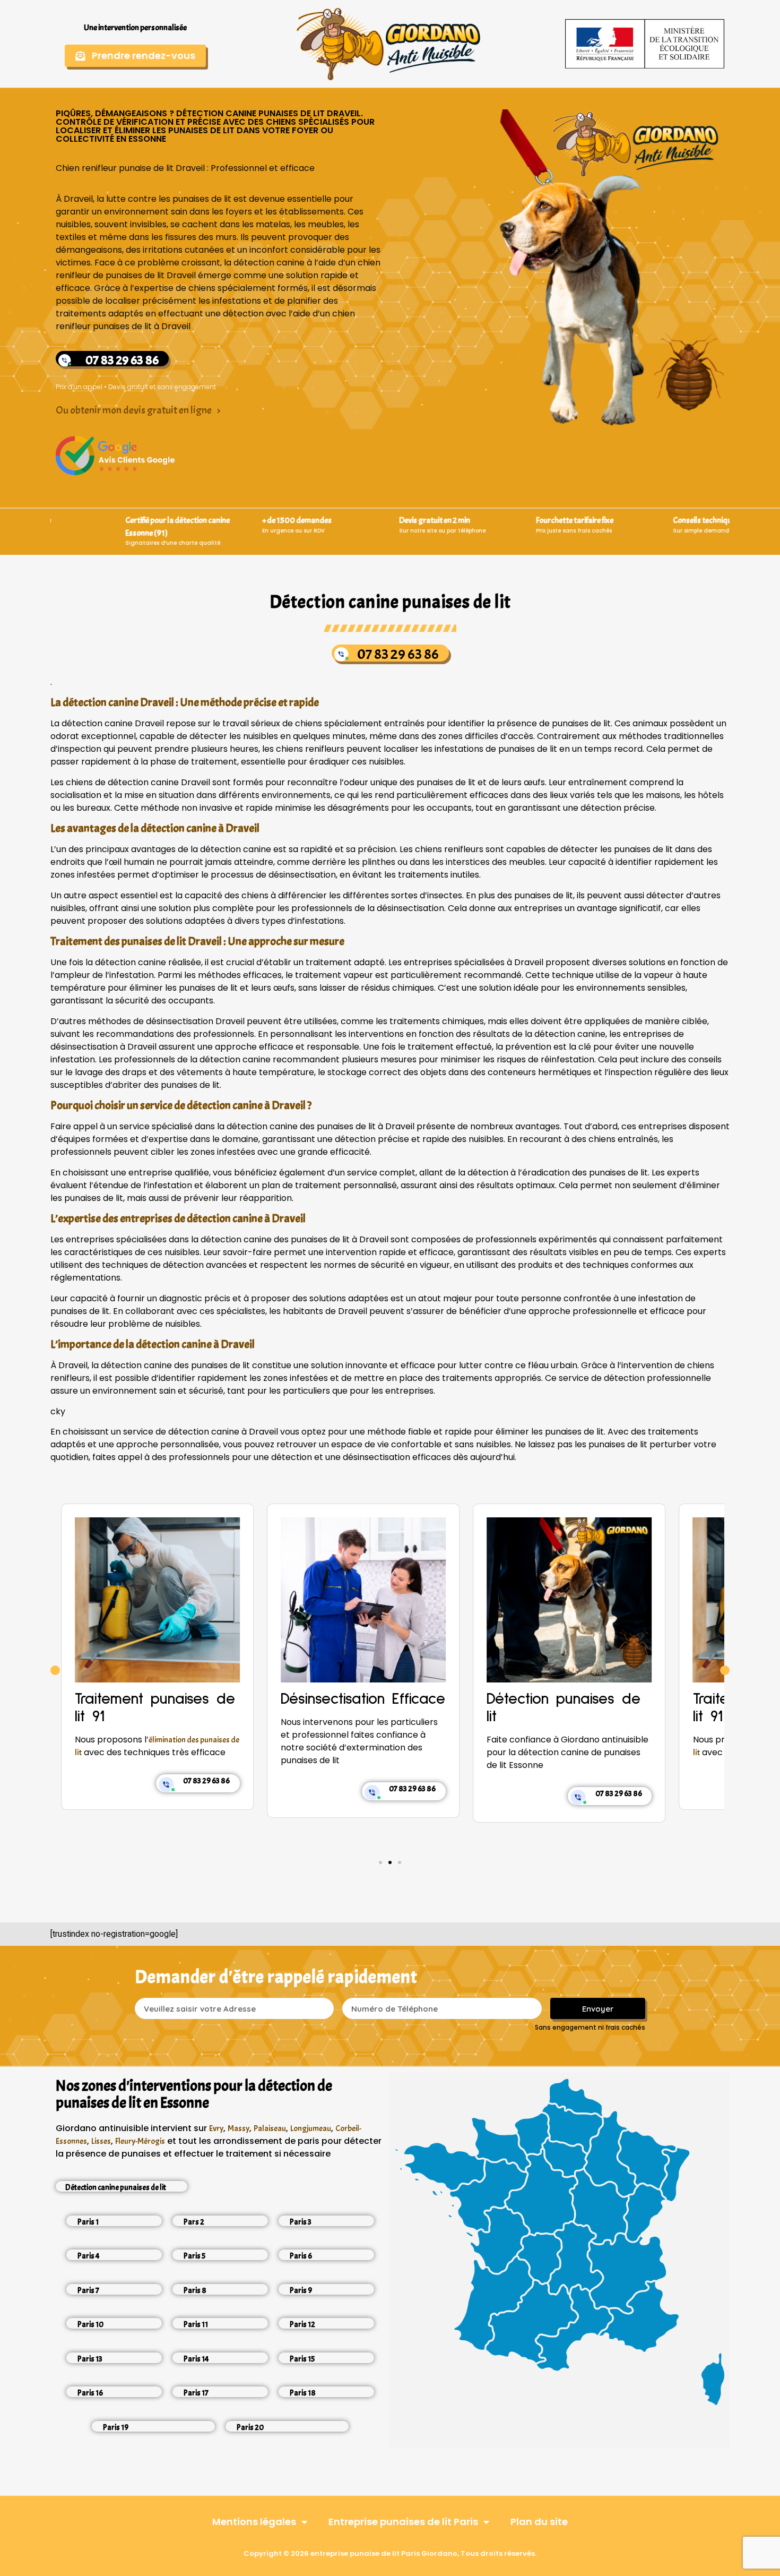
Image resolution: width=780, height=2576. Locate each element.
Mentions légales (254, 2522)
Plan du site (539, 2522)
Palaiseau (270, 2128)
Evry (216, 2128)
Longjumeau (311, 2128)
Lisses (101, 2141)
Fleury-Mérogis (140, 2141)
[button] (55, 1670)
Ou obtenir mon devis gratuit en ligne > (138, 410)
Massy (239, 2128)
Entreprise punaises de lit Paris (403, 2522)
